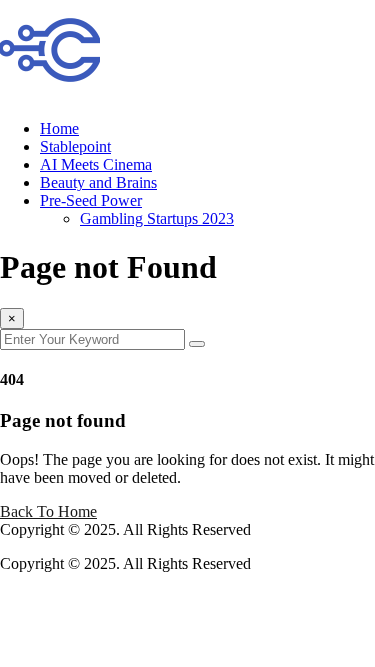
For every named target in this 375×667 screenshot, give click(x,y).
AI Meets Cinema (96, 164)
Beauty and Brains (98, 182)
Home (59, 128)
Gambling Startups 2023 (157, 218)
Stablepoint (75, 146)
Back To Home (48, 511)
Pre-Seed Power (91, 200)
